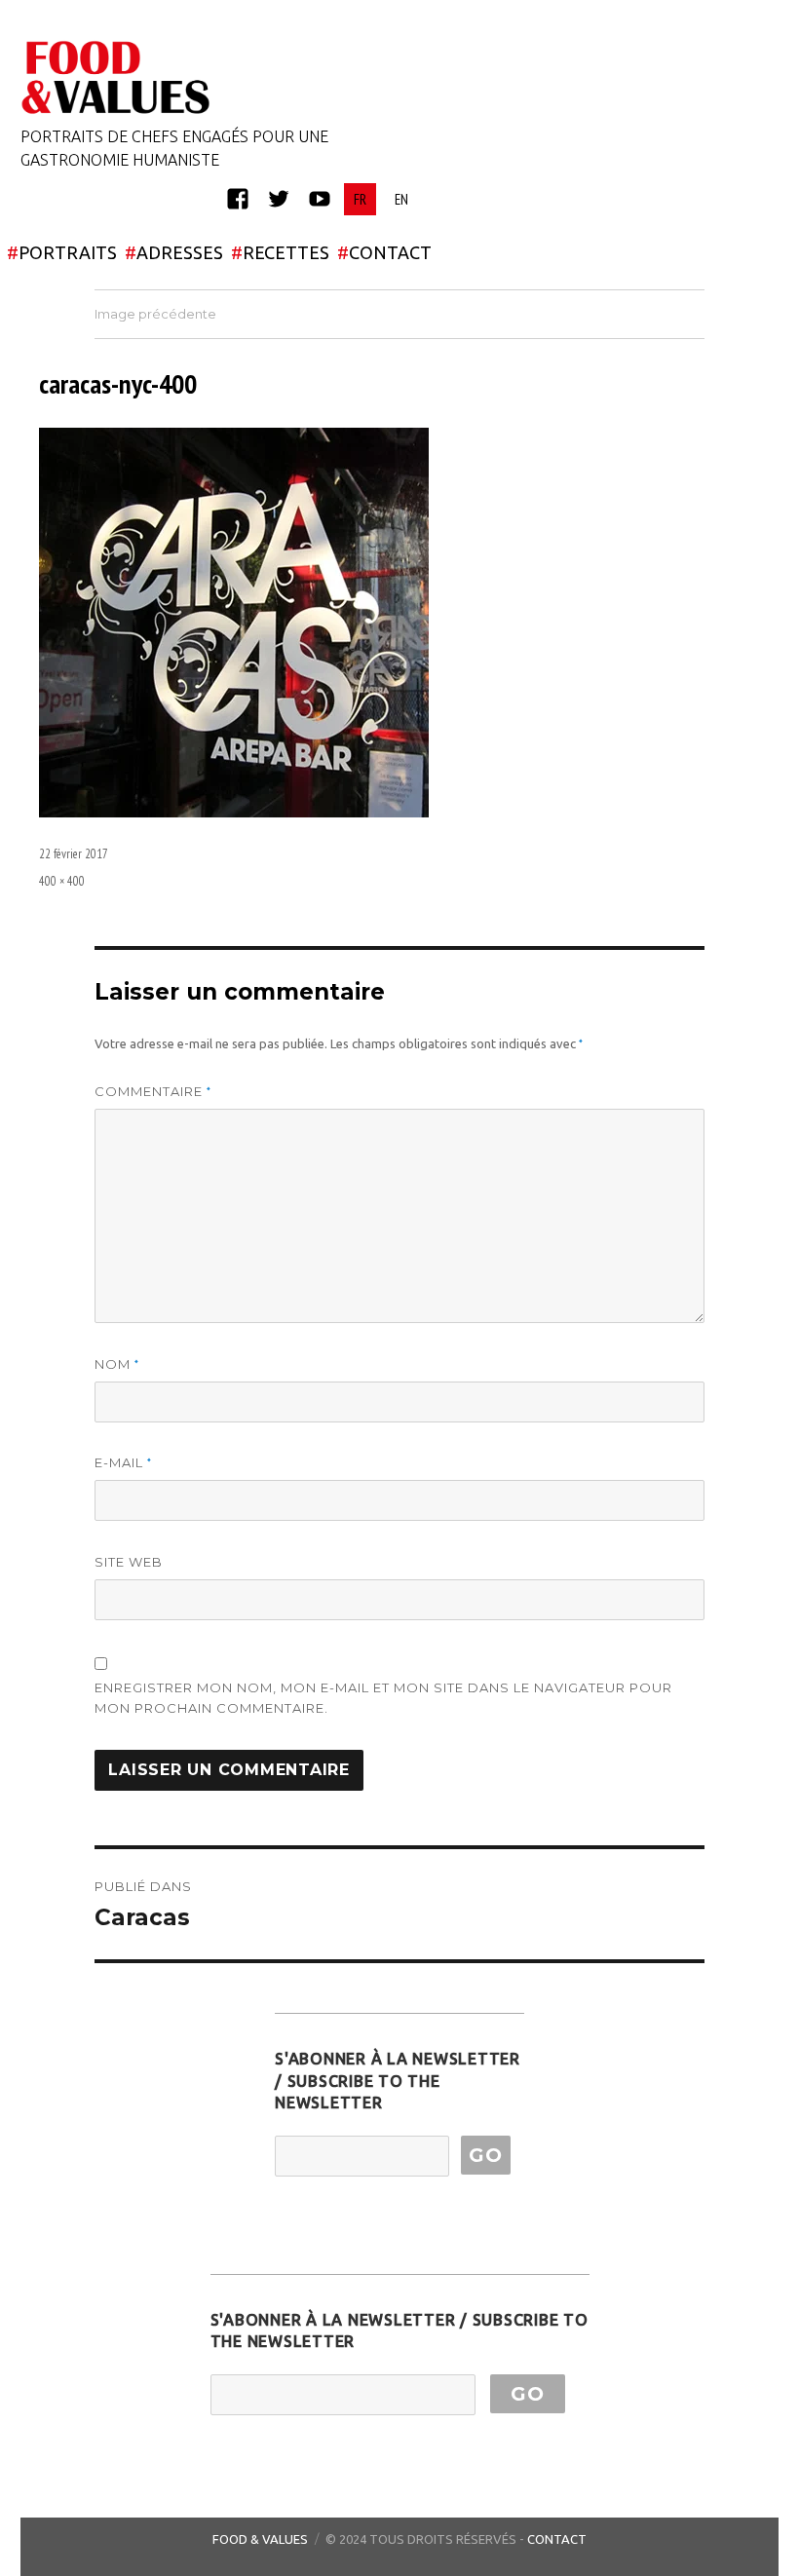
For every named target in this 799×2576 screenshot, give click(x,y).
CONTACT (384, 252)
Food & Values (260, 2539)
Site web (129, 1562)
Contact (557, 2539)
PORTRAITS (62, 252)
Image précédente (155, 314)
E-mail (123, 1463)
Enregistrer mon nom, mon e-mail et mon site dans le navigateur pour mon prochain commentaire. (383, 1698)
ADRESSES (174, 252)
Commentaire (153, 1092)
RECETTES (280, 252)
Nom (117, 1364)
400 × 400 (62, 881)
